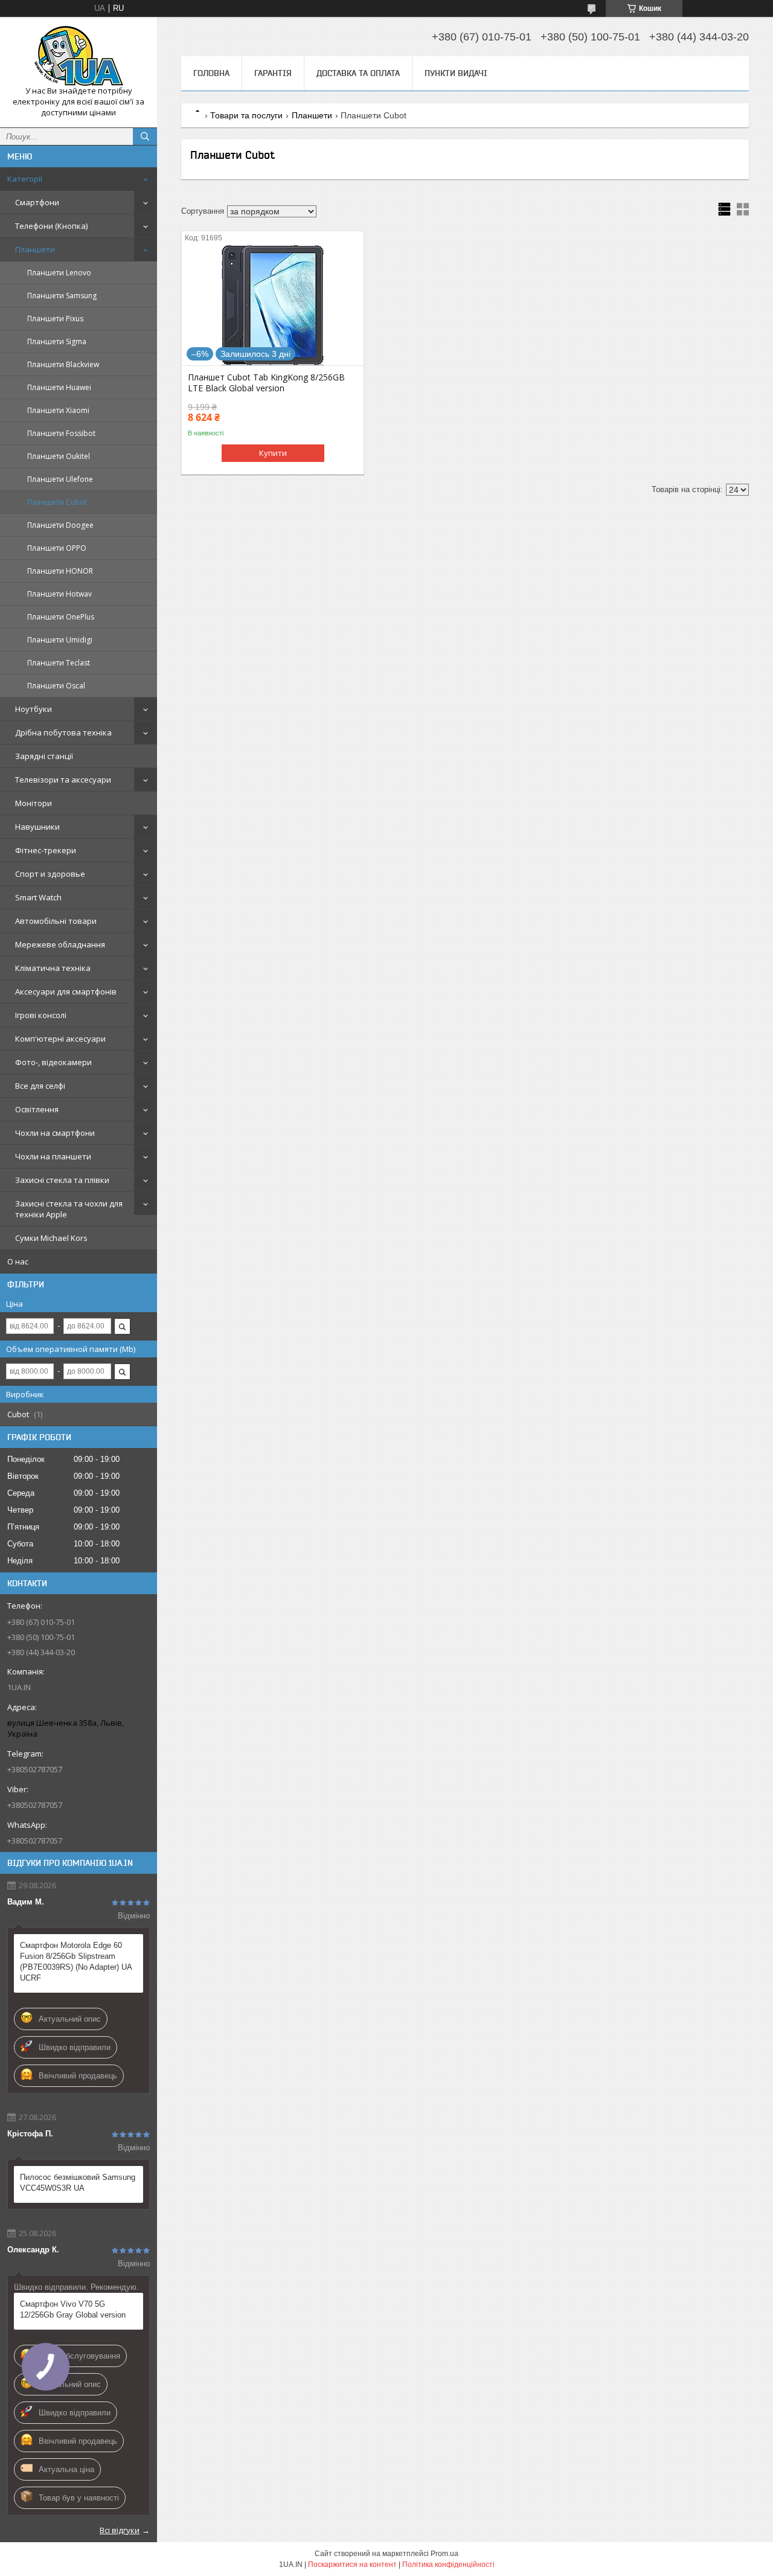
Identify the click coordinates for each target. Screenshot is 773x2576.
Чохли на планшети (53, 1156)
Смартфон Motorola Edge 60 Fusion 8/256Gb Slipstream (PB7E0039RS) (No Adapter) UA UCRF (76, 1962)
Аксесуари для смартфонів (66, 992)
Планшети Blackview (63, 364)
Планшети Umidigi (60, 640)
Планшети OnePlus (61, 617)
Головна (211, 73)
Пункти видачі (456, 73)
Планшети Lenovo (59, 273)
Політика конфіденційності (448, 2565)
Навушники (37, 827)
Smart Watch (38, 897)
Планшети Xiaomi (58, 410)
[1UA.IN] (79, 56)
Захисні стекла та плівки (62, 1180)
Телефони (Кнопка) (51, 226)
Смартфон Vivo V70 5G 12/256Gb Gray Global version (73, 2309)
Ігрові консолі (41, 1015)
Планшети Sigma (57, 341)
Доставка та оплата (358, 73)
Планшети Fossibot (61, 433)
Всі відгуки (120, 2530)
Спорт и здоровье (50, 874)
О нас (18, 1261)
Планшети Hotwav (59, 594)
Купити (273, 453)
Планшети (35, 249)
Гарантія (273, 73)
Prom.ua (444, 2554)
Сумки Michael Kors (51, 1238)
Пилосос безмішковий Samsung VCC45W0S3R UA (78, 2183)
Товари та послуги (246, 115)
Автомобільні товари (56, 921)
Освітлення (37, 1109)
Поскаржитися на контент (352, 2565)
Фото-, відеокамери (53, 1062)
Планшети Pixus (55, 319)
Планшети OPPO (57, 548)
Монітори (34, 803)
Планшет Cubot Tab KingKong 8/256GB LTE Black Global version (266, 383)
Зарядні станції (44, 756)
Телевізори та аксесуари (63, 780)
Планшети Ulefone (60, 479)
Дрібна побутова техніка (63, 732)
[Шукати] (145, 136)
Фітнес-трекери (46, 850)
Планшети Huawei (59, 387)
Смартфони (37, 202)
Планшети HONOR (60, 571)
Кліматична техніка (53, 968)
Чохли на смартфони (55, 1133)
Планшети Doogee (60, 525)
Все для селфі (40, 1086)
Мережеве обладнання (60, 944)
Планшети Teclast (59, 663)
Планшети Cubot (57, 502)
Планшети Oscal (56, 686)
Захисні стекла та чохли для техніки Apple (69, 1209)
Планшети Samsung (62, 296)
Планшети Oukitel (59, 456)
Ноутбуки (34, 709)
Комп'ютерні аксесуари (60, 1039)
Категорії (25, 179)
